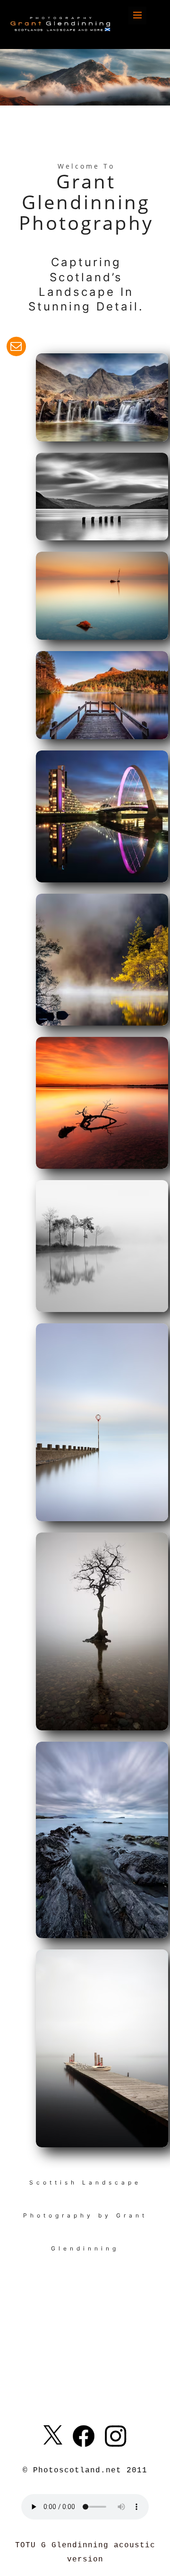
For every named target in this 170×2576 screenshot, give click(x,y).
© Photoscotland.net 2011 (85, 2470)
